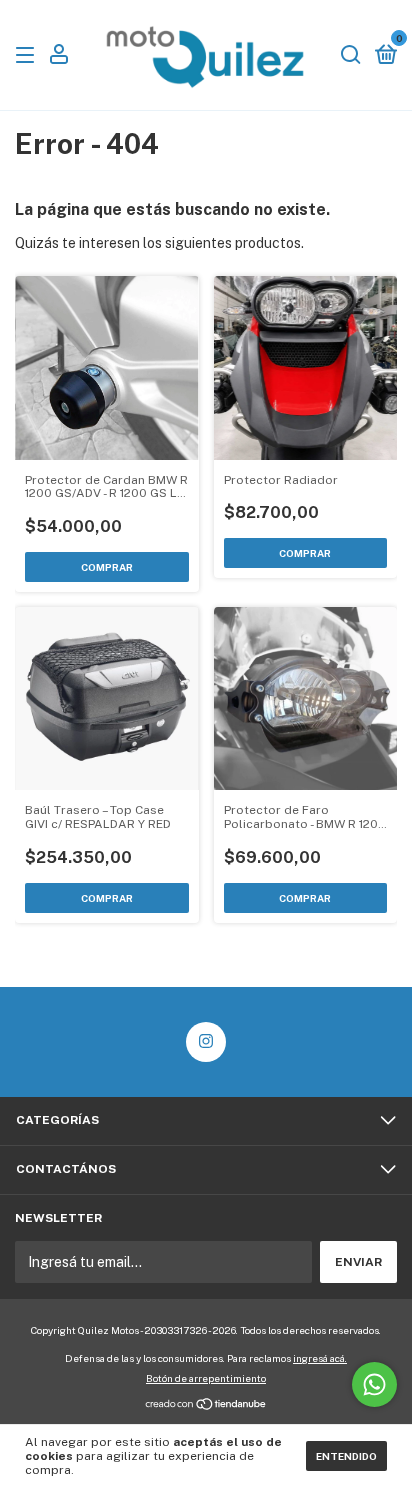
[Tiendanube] (206, 1406)
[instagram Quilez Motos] (206, 1042)
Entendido (346, 1456)
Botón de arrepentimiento (206, 1378)
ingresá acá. (320, 1358)
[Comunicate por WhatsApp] (374, 1384)
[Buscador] (351, 56)
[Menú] (28, 56)
